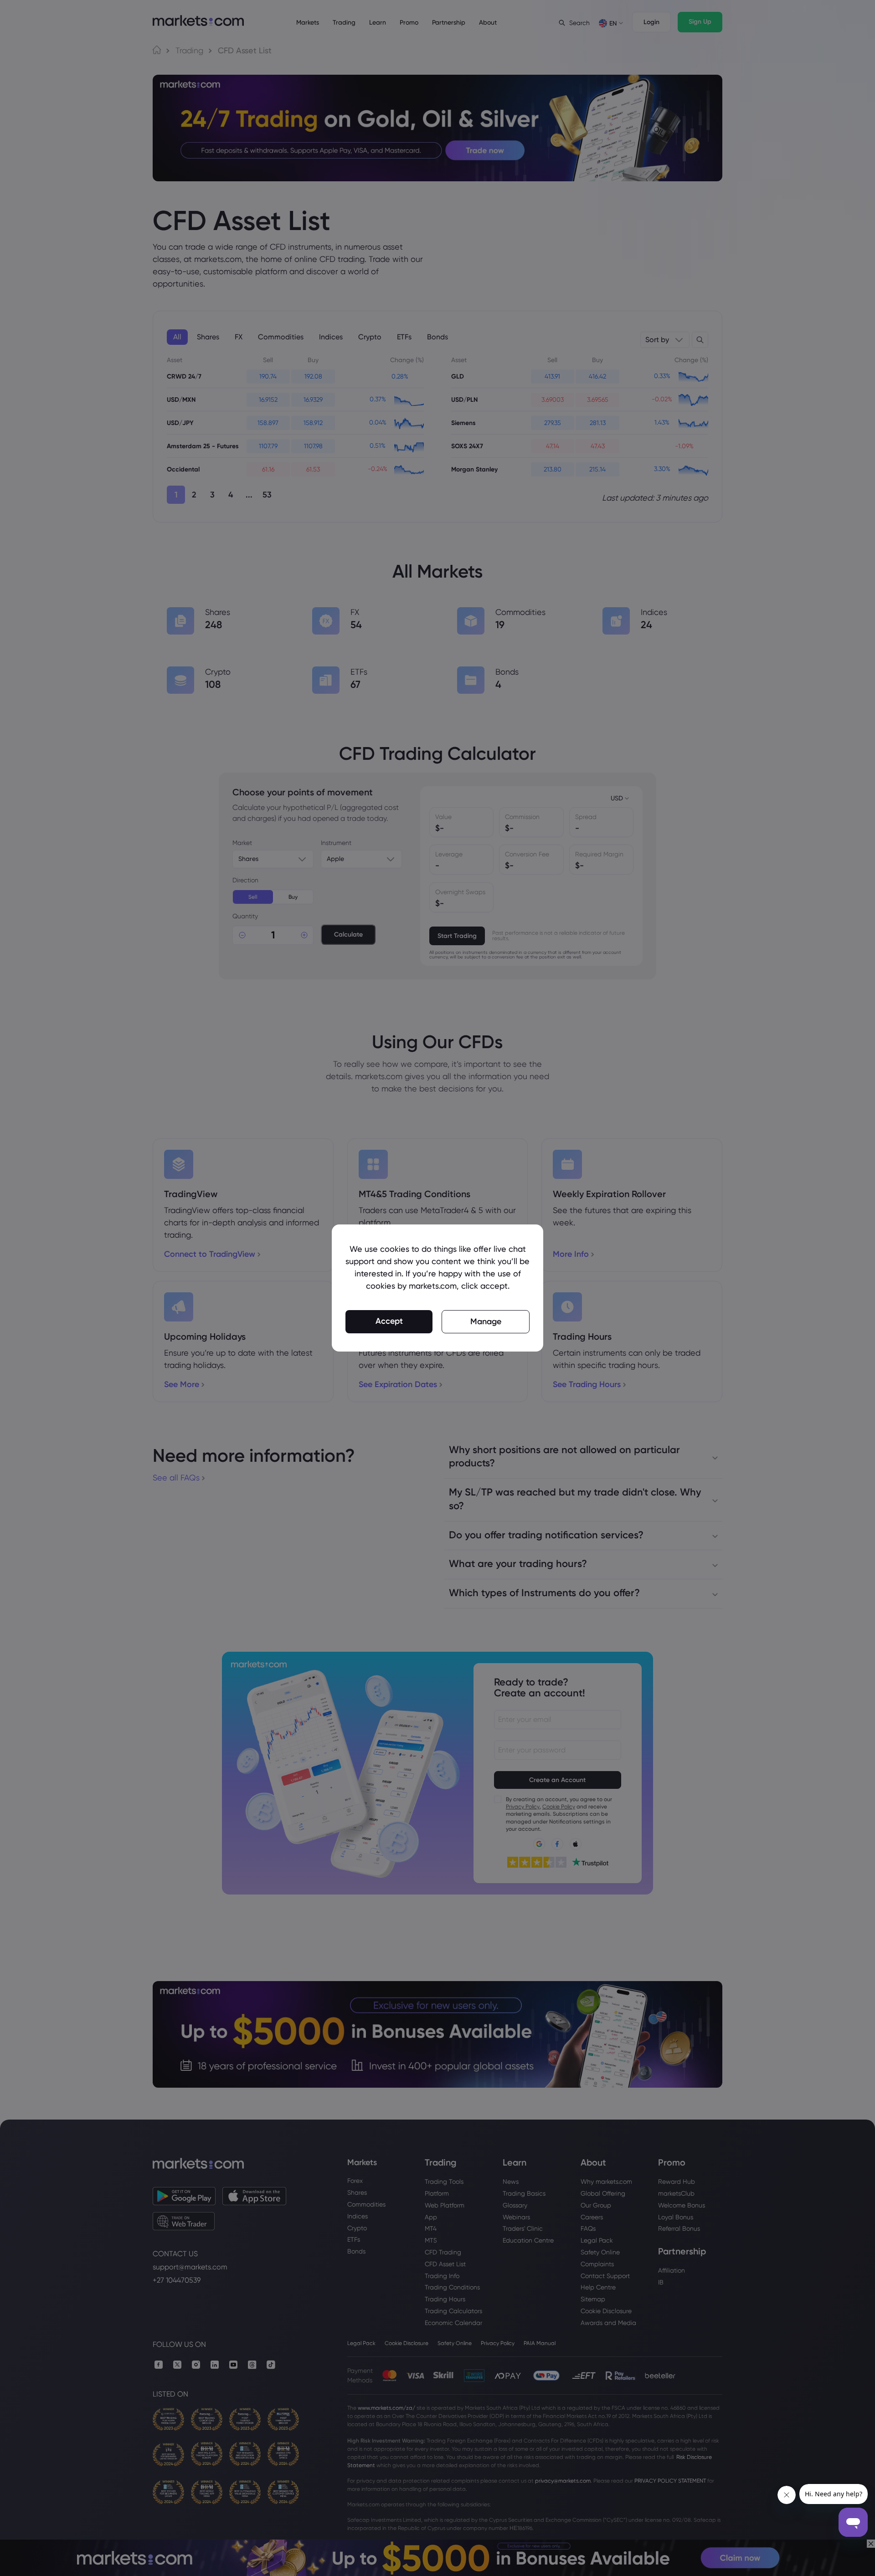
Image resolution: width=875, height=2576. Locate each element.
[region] (437, 1288)
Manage (486, 1321)
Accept (389, 1321)
